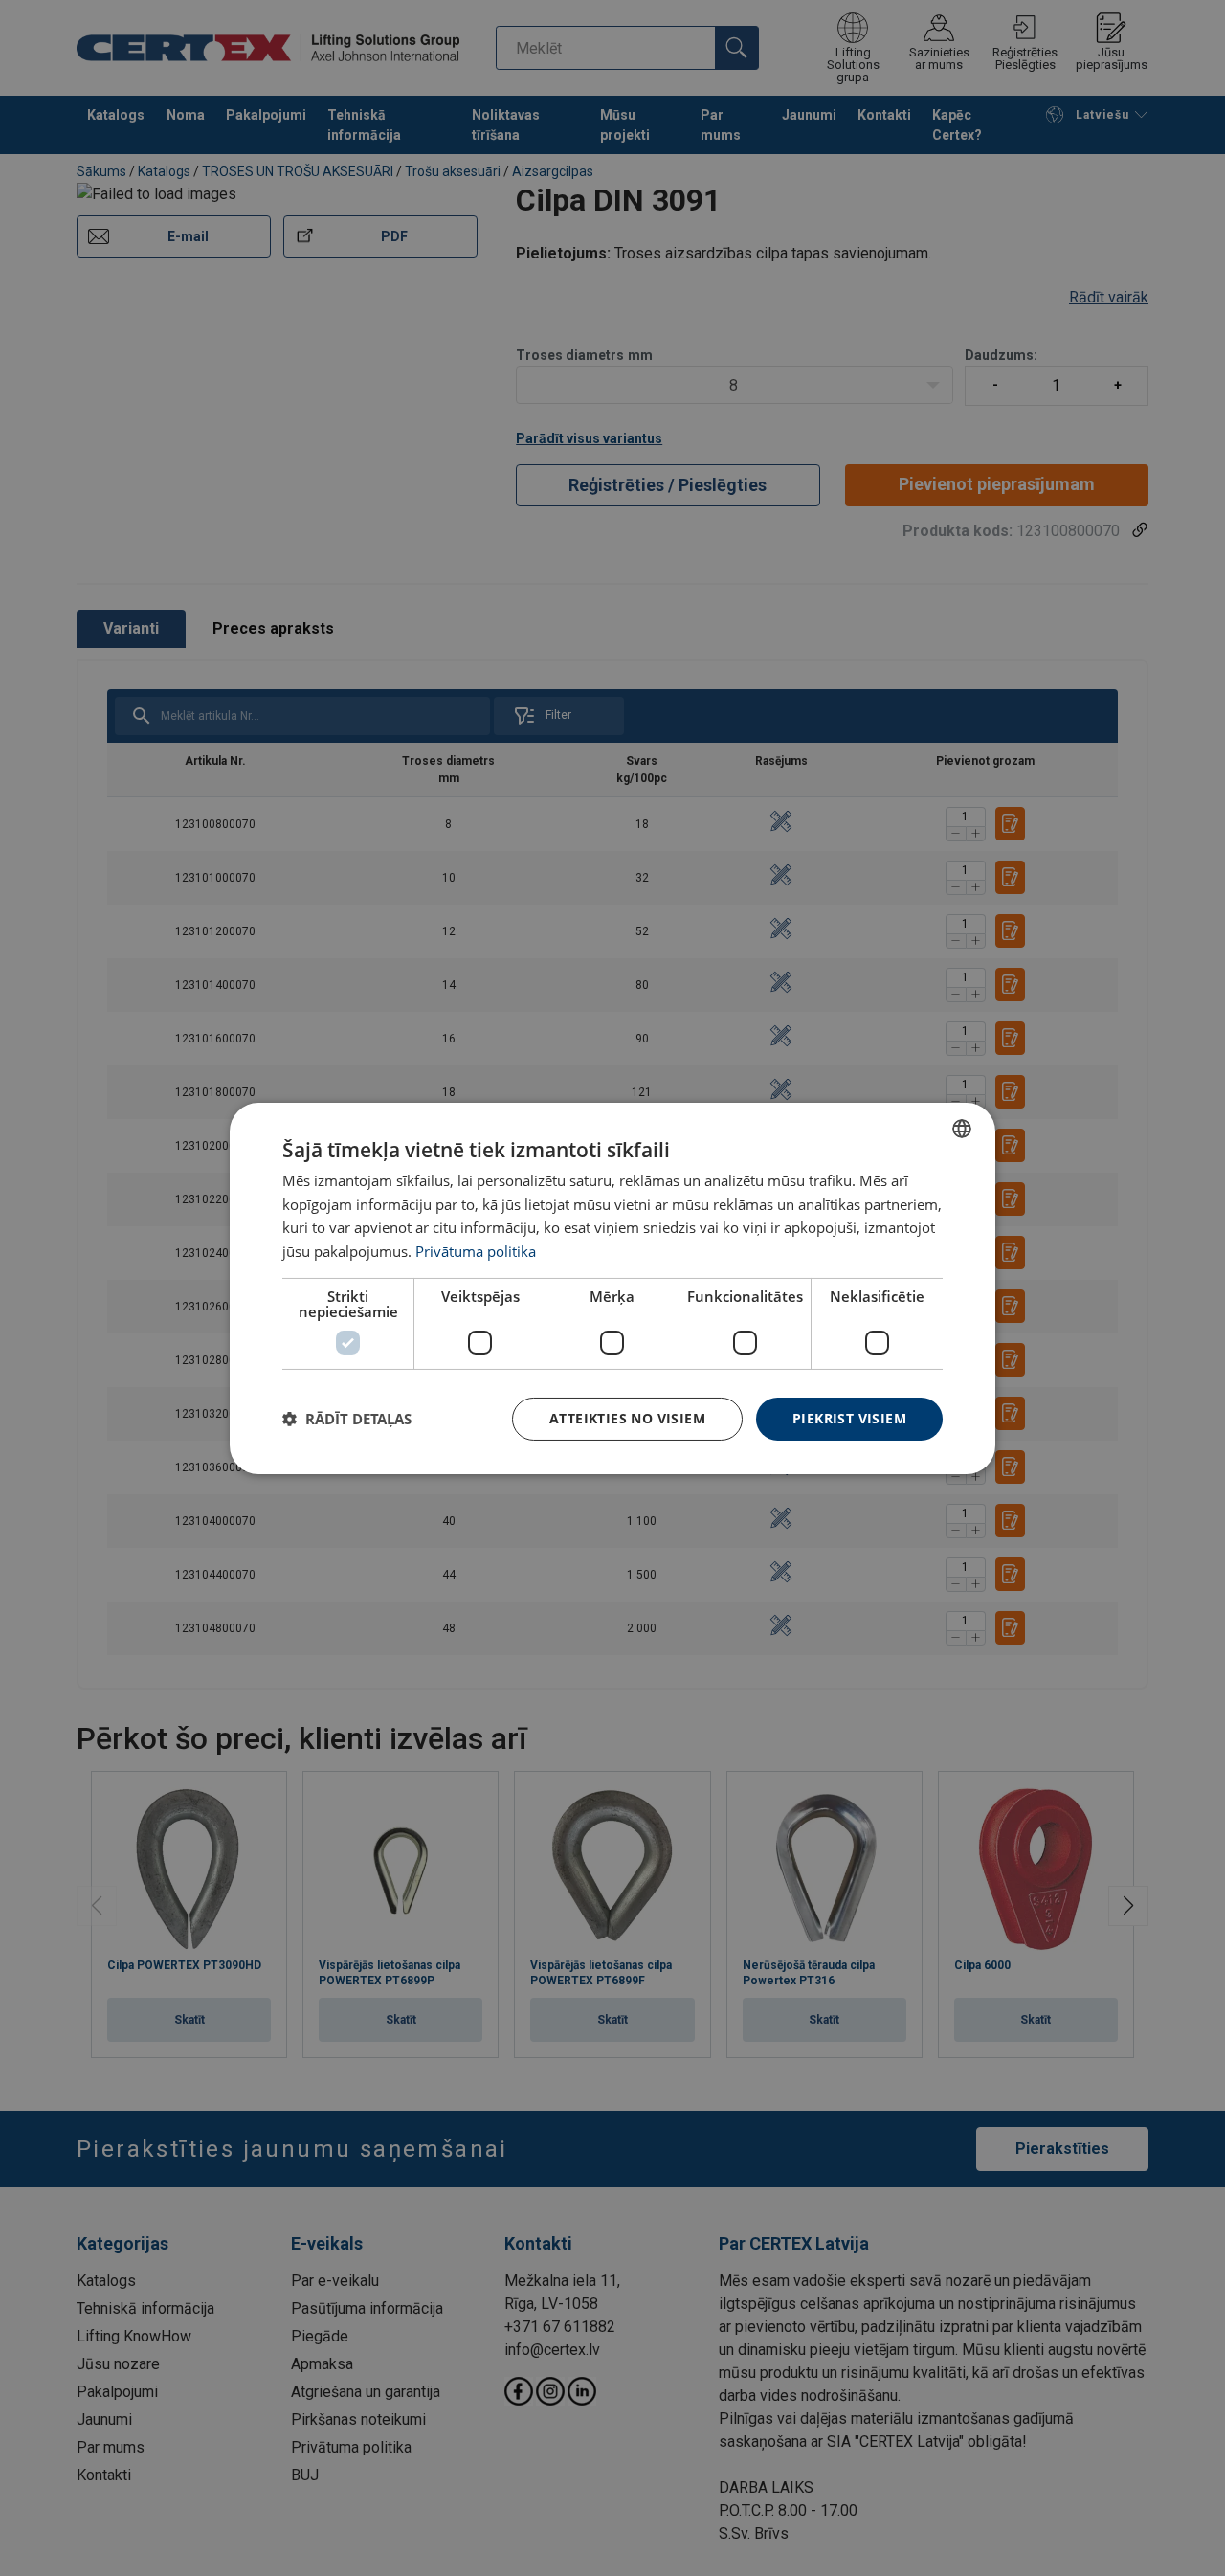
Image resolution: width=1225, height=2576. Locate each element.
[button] (347, 1419)
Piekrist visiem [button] (849, 1418)
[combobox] (962, 1128)
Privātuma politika (476, 1251)
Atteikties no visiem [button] (627, 1418)
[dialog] (612, 1288)
